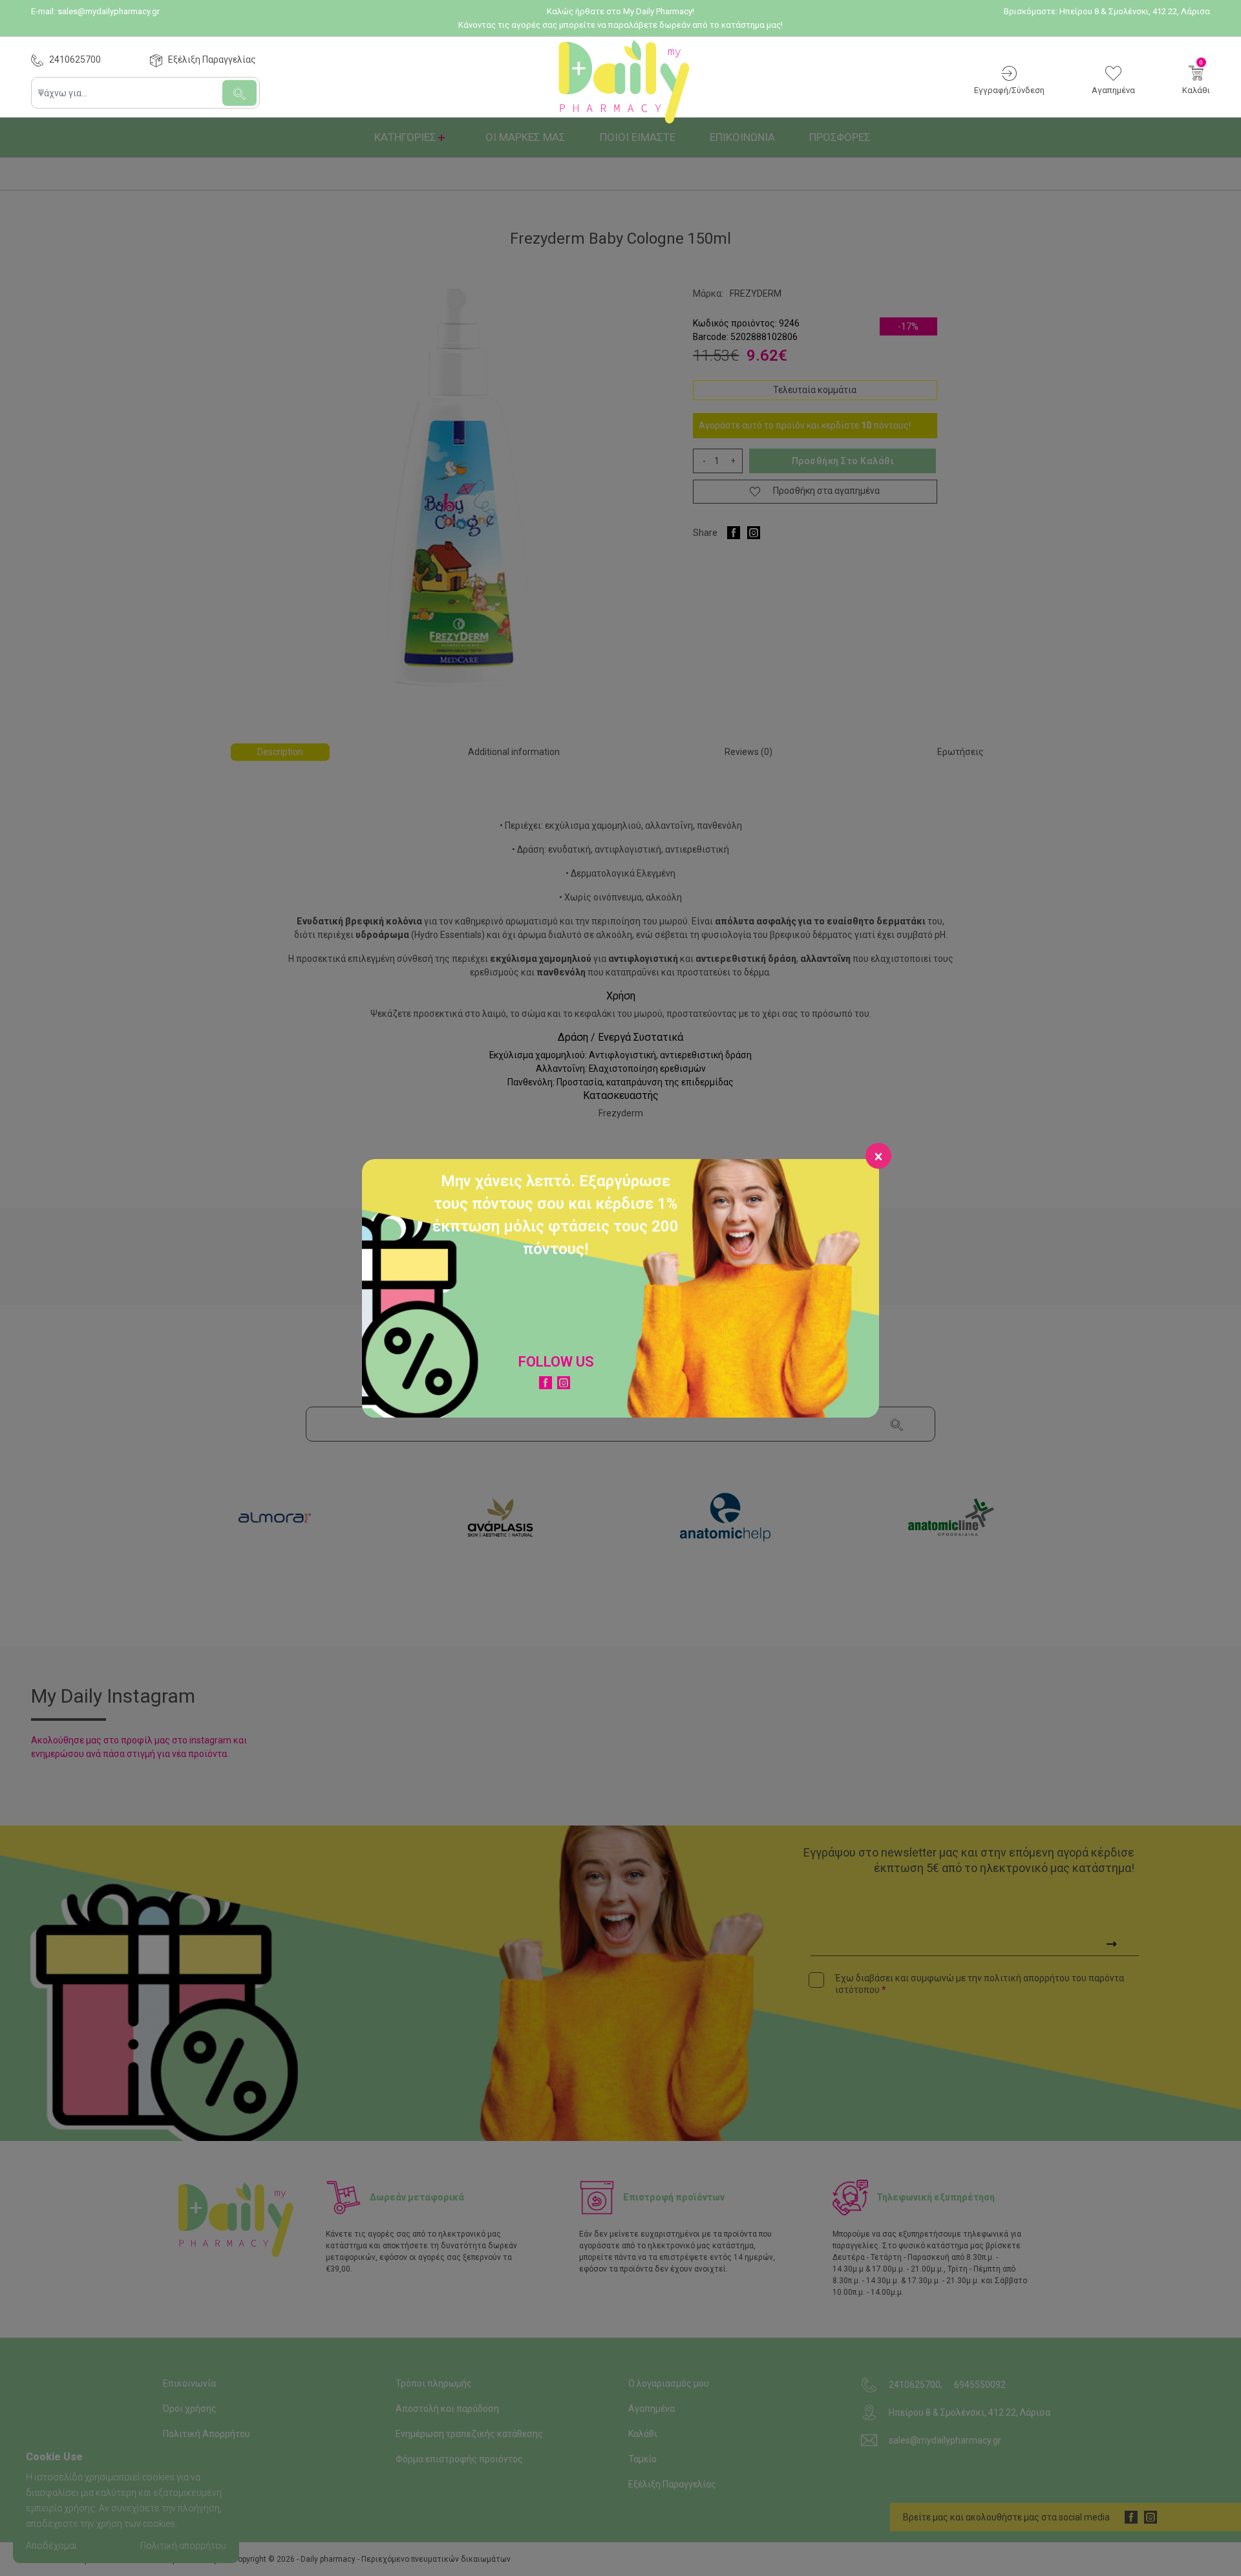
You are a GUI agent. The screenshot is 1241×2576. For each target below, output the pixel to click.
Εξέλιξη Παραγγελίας (212, 59)
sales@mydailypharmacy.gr (109, 11)
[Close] (878, 1156)
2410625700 (75, 59)
